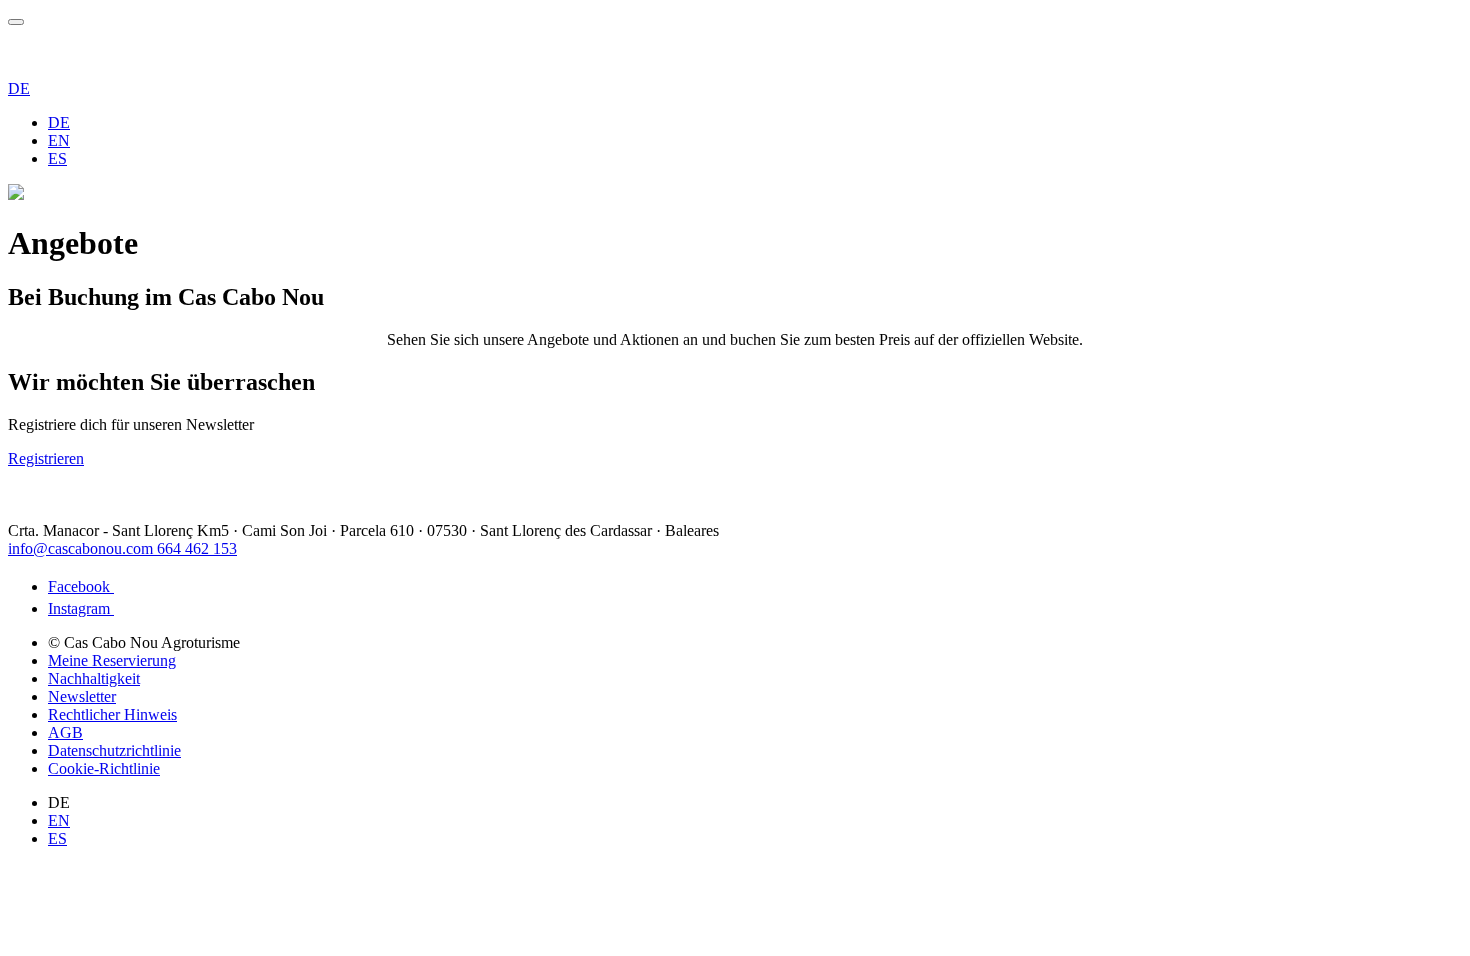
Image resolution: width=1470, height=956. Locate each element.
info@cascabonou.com (82, 548)
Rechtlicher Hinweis (112, 714)
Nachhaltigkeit (94, 678)
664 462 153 (197, 548)
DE (19, 88)
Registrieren (46, 458)
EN (59, 140)
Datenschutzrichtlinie (114, 750)
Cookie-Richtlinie (104, 768)
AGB (65, 732)
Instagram (81, 608)
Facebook (81, 586)
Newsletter (82, 696)
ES (57, 158)
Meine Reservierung (112, 660)
